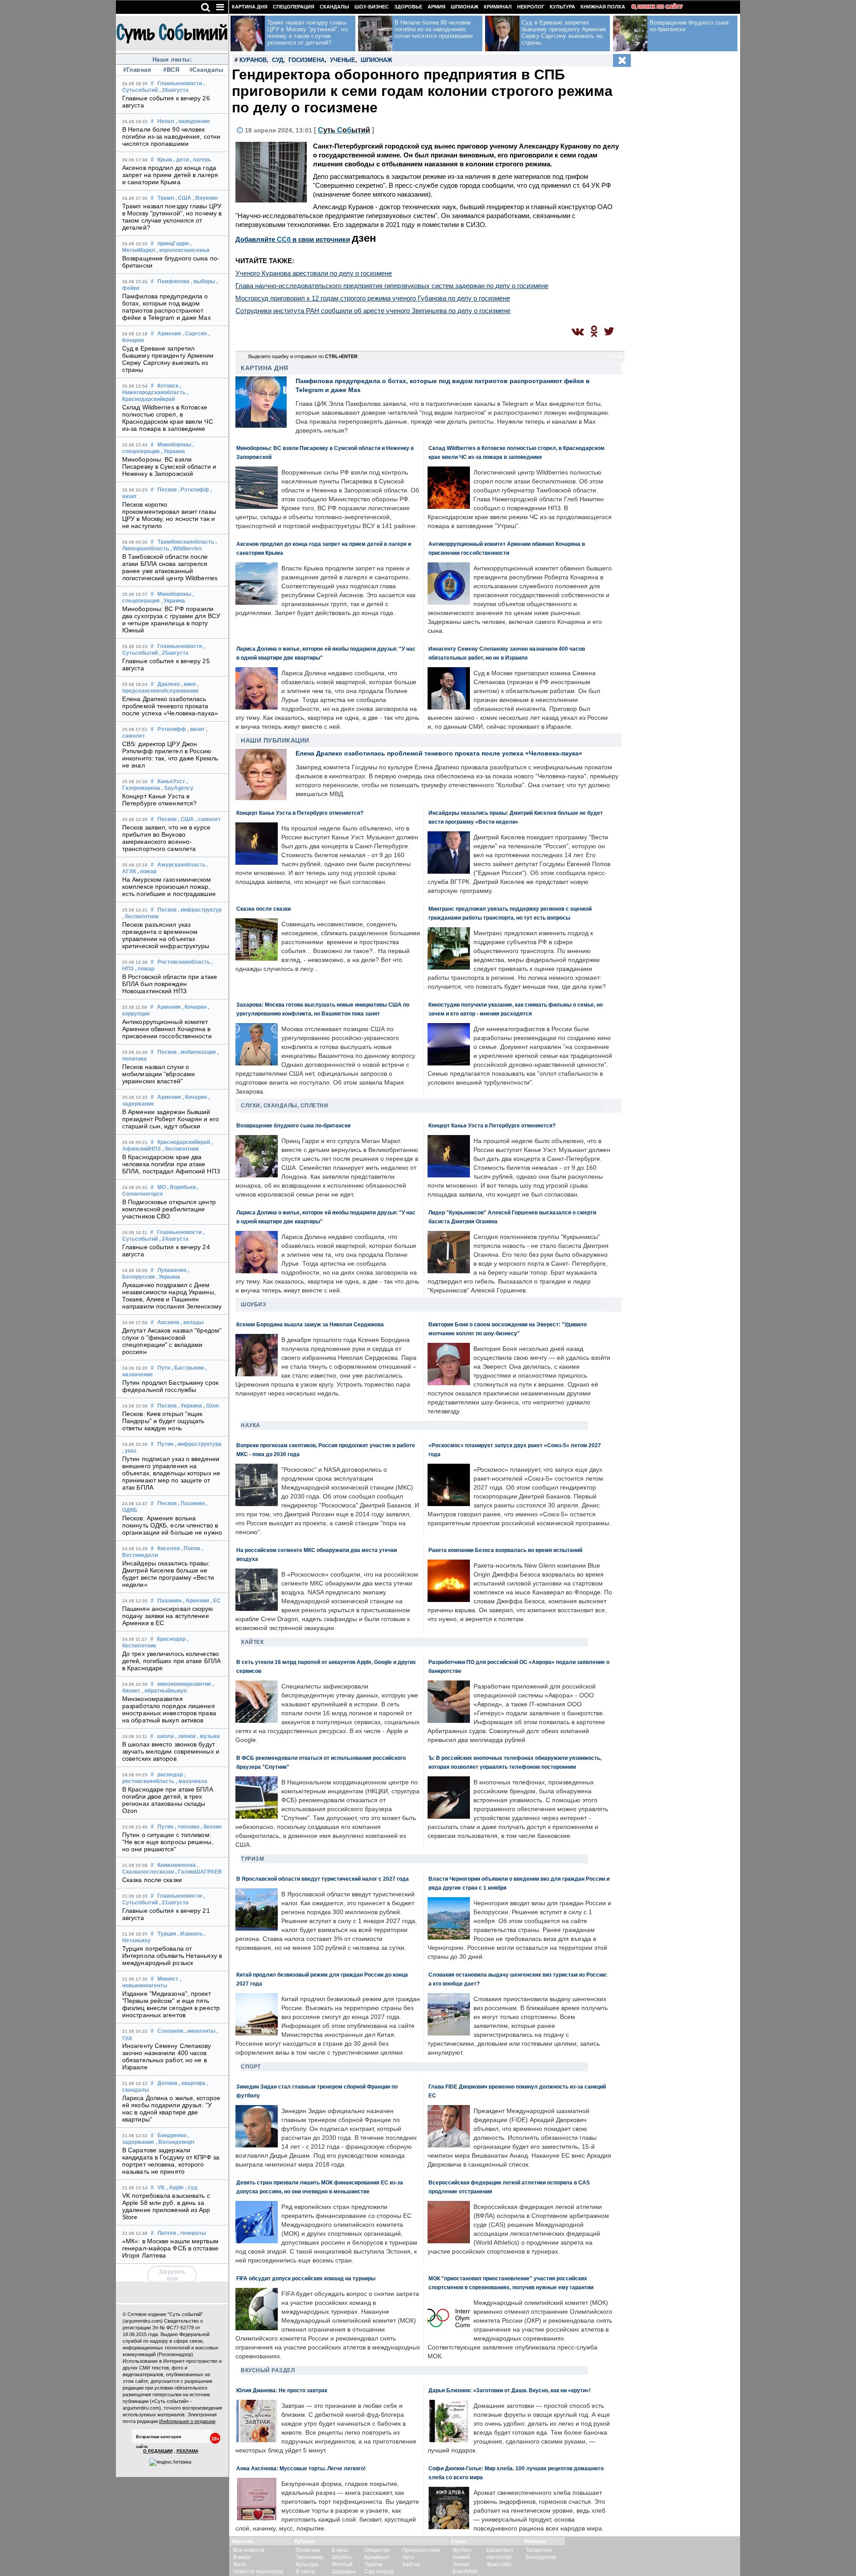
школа (165, 1736)
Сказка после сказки (152, 1880)
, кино (188, 684)
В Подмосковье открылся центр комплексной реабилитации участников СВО (169, 1209)
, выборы (203, 281)
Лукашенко (172, 1270)
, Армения (196, 1601)
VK (161, 2188)
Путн (164, 1368)
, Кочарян (194, 1007)
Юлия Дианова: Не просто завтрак (282, 2390)
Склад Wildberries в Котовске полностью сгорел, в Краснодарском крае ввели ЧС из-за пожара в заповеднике (168, 418)
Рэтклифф (172, 729)
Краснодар (171, 1639)
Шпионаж (465, 7)
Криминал (498, 7)
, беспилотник (140, 916)
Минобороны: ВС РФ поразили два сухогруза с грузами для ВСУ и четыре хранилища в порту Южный (171, 619)
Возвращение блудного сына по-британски (293, 1125)
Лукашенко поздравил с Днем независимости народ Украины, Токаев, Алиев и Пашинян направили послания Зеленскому (172, 1296)
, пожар (147, 871)
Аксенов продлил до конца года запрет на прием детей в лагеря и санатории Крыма (170, 175)
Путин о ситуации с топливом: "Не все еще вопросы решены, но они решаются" (168, 1842)
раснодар (170, 1775)
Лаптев (167, 2233)
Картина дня (250, 7)
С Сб (344, 130)
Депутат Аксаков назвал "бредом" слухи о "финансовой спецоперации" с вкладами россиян (172, 1341)
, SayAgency (177, 788)
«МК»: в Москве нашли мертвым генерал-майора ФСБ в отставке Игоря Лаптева (170, 2248)
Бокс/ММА (465, 2572)
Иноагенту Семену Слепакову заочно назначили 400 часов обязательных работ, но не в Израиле (167, 2056)
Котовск (168, 386)
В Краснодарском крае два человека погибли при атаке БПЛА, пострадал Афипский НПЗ (171, 1164)
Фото (240, 2564)
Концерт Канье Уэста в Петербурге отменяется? (159, 800)
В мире (242, 2557)
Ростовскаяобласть (184, 962)
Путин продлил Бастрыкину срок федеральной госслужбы (170, 1386)
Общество (377, 2550)
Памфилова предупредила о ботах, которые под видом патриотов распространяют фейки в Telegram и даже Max (167, 307)
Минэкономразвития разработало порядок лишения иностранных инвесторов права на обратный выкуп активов (169, 1709)
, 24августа (174, 1239)
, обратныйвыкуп (164, 1691)
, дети (181, 160)
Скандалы (334, 7)
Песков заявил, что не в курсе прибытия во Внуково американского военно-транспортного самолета (166, 838)
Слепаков (170, 2031)
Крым (165, 160)
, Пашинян (191, 1503)
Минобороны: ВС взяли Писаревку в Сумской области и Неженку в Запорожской (169, 466)
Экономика (309, 2557)
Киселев (169, 1548)
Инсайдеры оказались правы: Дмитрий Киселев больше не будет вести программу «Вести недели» (168, 1574)
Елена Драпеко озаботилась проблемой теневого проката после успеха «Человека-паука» (170, 706)
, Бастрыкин (188, 1368)
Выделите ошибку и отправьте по (303, 356)
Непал (166, 121)
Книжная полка (603, 7)
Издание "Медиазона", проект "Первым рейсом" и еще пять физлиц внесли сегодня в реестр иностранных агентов (171, 2004)
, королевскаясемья (183, 250)
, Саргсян (195, 334)
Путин (165, 1444)
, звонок (185, 1736)
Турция (167, 1934)
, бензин (211, 1827)
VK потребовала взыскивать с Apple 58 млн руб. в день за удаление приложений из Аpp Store (166, 2206)
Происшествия (421, 2550)
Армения (169, 334)
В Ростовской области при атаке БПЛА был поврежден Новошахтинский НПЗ (170, 984)
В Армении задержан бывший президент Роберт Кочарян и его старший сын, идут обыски (171, 1119)
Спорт (251, 2067)
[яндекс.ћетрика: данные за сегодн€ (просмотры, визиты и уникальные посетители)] (170, 2462)
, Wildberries (186, 549)
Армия (436, 7)
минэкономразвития (184, 1684)
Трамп (166, 198)
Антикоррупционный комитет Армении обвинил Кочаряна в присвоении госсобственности (167, 1029)
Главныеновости (180, 83)
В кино (340, 2550)
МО (162, 1187)
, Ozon (211, 1406)
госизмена (307, 60)
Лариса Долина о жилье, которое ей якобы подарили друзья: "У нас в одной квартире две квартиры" (171, 2109)
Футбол (462, 2550)
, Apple (175, 2188)
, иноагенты (200, 2031)
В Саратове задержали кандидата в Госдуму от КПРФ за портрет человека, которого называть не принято (171, 2161)
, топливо (187, 1827)
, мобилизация (197, 1052)
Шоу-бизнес (372, 7)
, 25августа (174, 653)
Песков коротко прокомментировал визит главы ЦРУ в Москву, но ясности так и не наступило (169, 515)
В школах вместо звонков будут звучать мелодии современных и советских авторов (171, 1751)
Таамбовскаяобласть (186, 542)
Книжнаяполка (177, 1865)
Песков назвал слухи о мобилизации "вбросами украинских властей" (158, 1074)
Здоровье (408, 7)
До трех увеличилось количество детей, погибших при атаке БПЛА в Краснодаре (171, 1661)
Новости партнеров (258, 2572)
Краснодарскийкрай (184, 1142)
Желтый (342, 2564)
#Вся (171, 70)
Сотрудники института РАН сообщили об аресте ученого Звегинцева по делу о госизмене (373, 311)
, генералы (192, 2233)
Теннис (461, 2564)
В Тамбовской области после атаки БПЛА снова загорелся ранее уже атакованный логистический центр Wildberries (170, 567)
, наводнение (193, 121)
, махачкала (191, 1781)
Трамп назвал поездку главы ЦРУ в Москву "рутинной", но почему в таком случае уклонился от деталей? (172, 217)
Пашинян (169, 1601)
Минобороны (174, 445)
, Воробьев (181, 1187)
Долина (167, 2083)
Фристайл (499, 2564)
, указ (129, 1451)
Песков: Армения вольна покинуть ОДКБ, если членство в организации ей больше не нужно (172, 1525)
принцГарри (173, 244)
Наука (251, 1425)
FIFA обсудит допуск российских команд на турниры (306, 2278)
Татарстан (539, 2550)
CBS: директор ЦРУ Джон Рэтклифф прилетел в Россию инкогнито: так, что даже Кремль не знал (170, 755)
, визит (196, 729)
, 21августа (174, 1903)
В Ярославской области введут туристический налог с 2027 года (323, 1879)
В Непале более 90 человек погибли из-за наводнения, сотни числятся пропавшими (171, 136)
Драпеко (169, 684)
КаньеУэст (171, 781)
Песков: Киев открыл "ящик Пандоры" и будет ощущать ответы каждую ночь (163, 1421)
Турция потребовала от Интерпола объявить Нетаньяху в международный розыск (172, 1956)
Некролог (531, 7)
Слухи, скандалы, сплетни (284, 1106)
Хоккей (461, 2557)
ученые (343, 60)
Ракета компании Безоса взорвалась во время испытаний (505, 1550)
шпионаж (377, 60)
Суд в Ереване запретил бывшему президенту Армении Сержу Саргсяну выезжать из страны (168, 359)
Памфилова (173, 281)
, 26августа (174, 90)
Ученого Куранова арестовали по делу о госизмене (314, 273)
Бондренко (172, 2135)
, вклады (192, 1322)
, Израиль (190, 1934)
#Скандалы (206, 70)
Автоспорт (500, 2557)
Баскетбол (500, 2550)
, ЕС (216, 1601)
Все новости (249, 2550)
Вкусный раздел (268, 2370)
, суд (191, 2188)
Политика (308, 2550)
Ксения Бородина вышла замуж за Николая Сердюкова (310, 1324)
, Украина (173, 451)
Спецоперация (294, 7)
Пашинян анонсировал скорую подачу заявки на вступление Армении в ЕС (168, 1616)
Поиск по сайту (660, 7)
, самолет (208, 819)
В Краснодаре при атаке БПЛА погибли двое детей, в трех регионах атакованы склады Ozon (168, 1800)
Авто (408, 2557)
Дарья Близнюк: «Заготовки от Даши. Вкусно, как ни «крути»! (510, 2390)
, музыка (208, 1736)
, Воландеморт (175, 2142)
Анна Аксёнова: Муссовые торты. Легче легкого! (301, 2468)
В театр (305, 2572)
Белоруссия (541, 2557)
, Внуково (205, 198)
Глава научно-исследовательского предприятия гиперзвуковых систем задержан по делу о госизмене (392, 286)
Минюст (168, 1979)
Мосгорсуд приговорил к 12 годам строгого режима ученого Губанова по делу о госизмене (373, 298)
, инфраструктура (198, 1444)
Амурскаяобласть (181, 865)
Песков (167, 490)
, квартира (192, 2083)
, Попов (191, 1548)
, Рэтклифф (193, 490)
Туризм (252, 1859)
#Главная (137, 70)
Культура (562, 7)
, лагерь (200, 160)
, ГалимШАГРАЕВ (199, 1872)
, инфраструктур (200, 910)
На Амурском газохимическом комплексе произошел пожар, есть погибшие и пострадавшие (169, 887)
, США (183, 198)
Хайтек (252, 1642)
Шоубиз (253, 1305)
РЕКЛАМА (187, 2451)
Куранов (253, 60)
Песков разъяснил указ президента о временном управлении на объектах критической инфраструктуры (166, 935)
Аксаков (168, 1322)
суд (278, 60)
